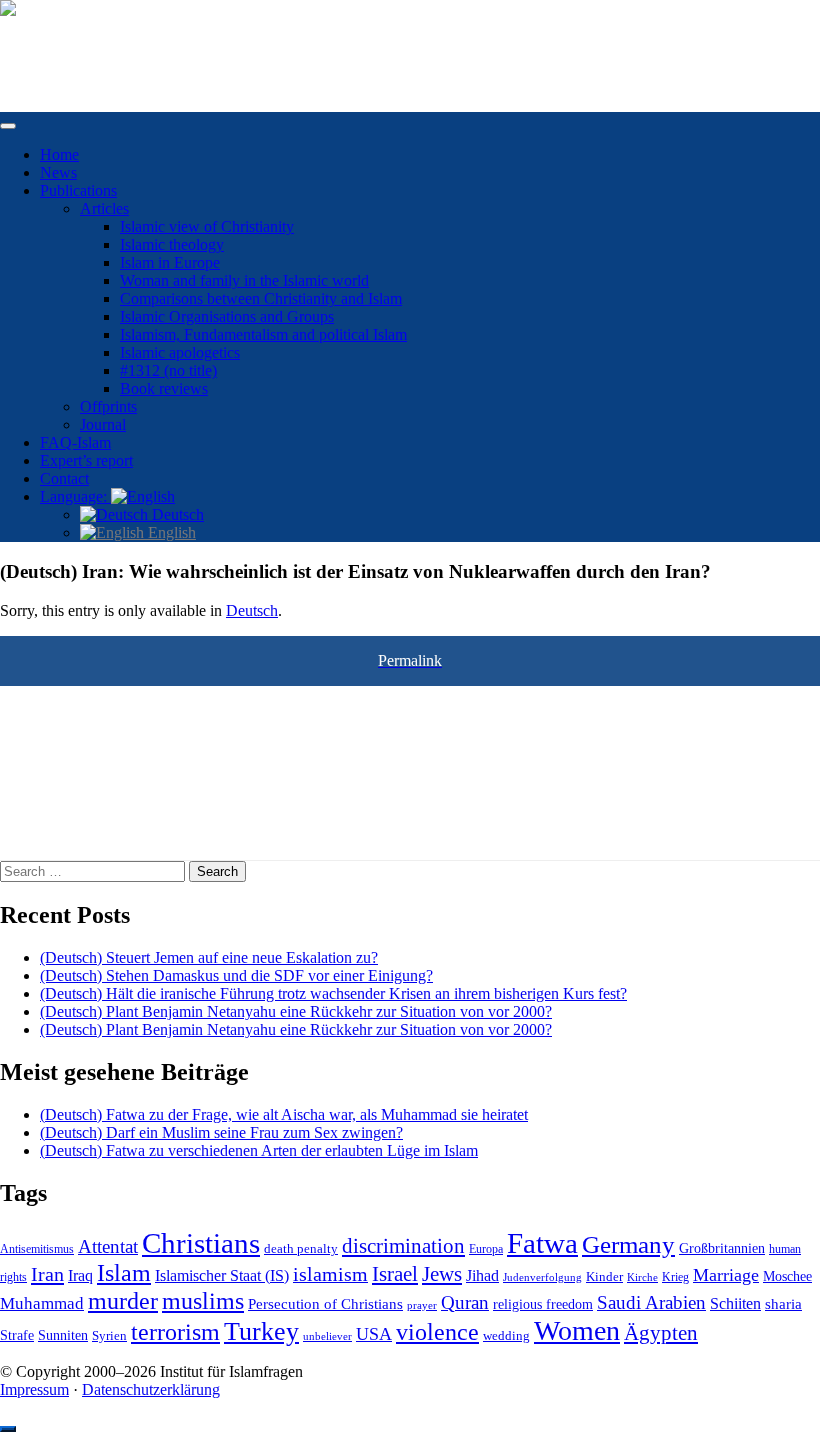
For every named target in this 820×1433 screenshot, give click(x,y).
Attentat (108, 1246)
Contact (64, 478)
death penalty (301, 1249)
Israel (395, 1274)
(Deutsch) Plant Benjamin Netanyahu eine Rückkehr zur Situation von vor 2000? (296, 1011)
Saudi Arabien (651, 1302)
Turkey (261, 1331)
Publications (78, 190)
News (58, 172)
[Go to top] (8, 1429)
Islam (124, 1273)
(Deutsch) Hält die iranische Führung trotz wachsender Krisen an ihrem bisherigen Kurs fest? (333, 993)
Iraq (80, 1276)
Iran (47, 1274)
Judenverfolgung (542, 1277)
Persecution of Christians (325, 1303)
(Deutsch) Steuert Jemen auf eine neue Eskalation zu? (209, 957)
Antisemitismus (37, 1249)
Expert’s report (86, 460)
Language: (75, 496)
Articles (104, 208)
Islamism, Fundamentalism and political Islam (263, 334)
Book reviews (164, 388)
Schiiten (735, 1304)
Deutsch (176, 514)
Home (59, 154)
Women (577, 1330)
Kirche (642, 1277)
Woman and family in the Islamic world (244, 280)
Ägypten (661, 1332)
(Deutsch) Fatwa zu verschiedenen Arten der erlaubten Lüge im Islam (259, 1150)
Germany (628, 1244)
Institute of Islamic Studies (83, 42)
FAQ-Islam (75, 442)
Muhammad (42, 1303)
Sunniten (63, 1335)
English (170, 532)
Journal (103, 424)
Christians (201, 1243)
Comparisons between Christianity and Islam (261, 298)
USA (374, 1334)
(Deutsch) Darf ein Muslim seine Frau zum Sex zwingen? (221, 1132)
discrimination (403, 1246)
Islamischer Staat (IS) (222, 1275)
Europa (486, 1249)
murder (123, 1301)
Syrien (109, 1335)
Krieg (675, 1277)
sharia (783, 1304)
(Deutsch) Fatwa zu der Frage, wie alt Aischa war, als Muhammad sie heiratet (284, 1114)
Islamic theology (172, 244)
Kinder (604, 1276)
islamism (330, 1274)
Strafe (17, 1335)
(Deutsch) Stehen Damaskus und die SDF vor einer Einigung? (236, 975)
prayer (422, 1305)
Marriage (726, 1275)
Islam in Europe (170, 262)
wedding (506, 1336)
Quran (465, 1302)
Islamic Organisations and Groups (227, 316)
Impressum (34, 1389)
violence (437, 1332)
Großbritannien (722, 1248)
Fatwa (542, 1243)
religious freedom (543, 1304)
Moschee (787, 1276)
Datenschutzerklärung (151, 1389)
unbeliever (327, 1336)
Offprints (108, 406)
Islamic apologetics (180, 352)
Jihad (482, 1276)
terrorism (175, 1331)
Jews (442, 1274)
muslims (203, 1300)
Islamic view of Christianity (207, 226)
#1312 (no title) (168, 370)
